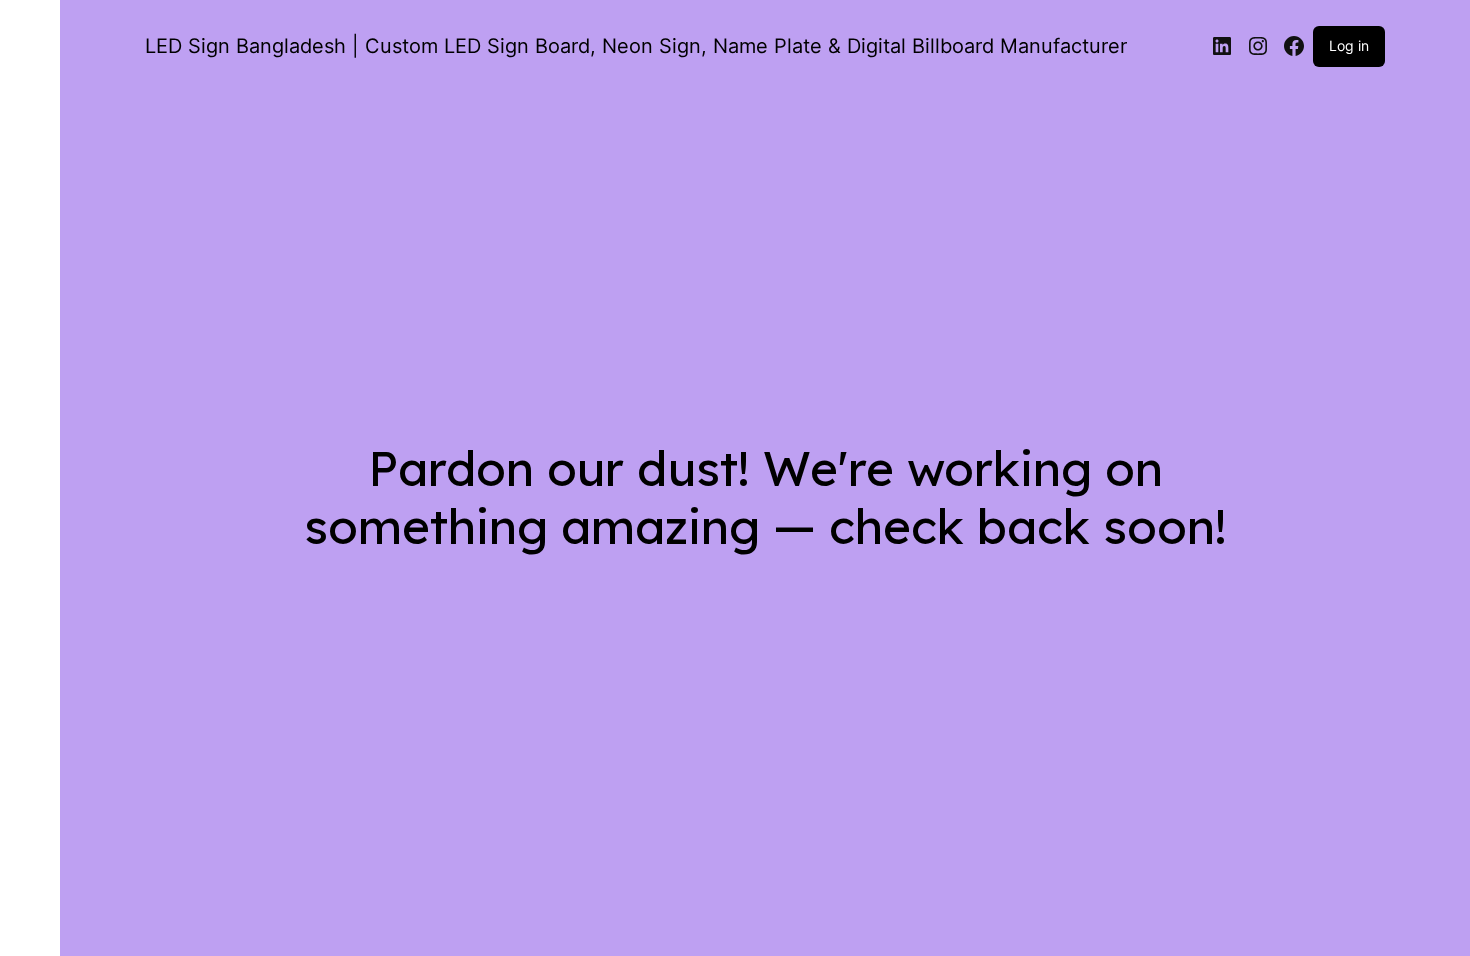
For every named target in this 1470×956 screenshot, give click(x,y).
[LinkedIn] (1222, 46)
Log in (1349, 45)
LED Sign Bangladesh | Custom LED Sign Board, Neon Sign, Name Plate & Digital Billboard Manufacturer (636, 46)
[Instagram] (1258, 46)
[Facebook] (1294, 46)
